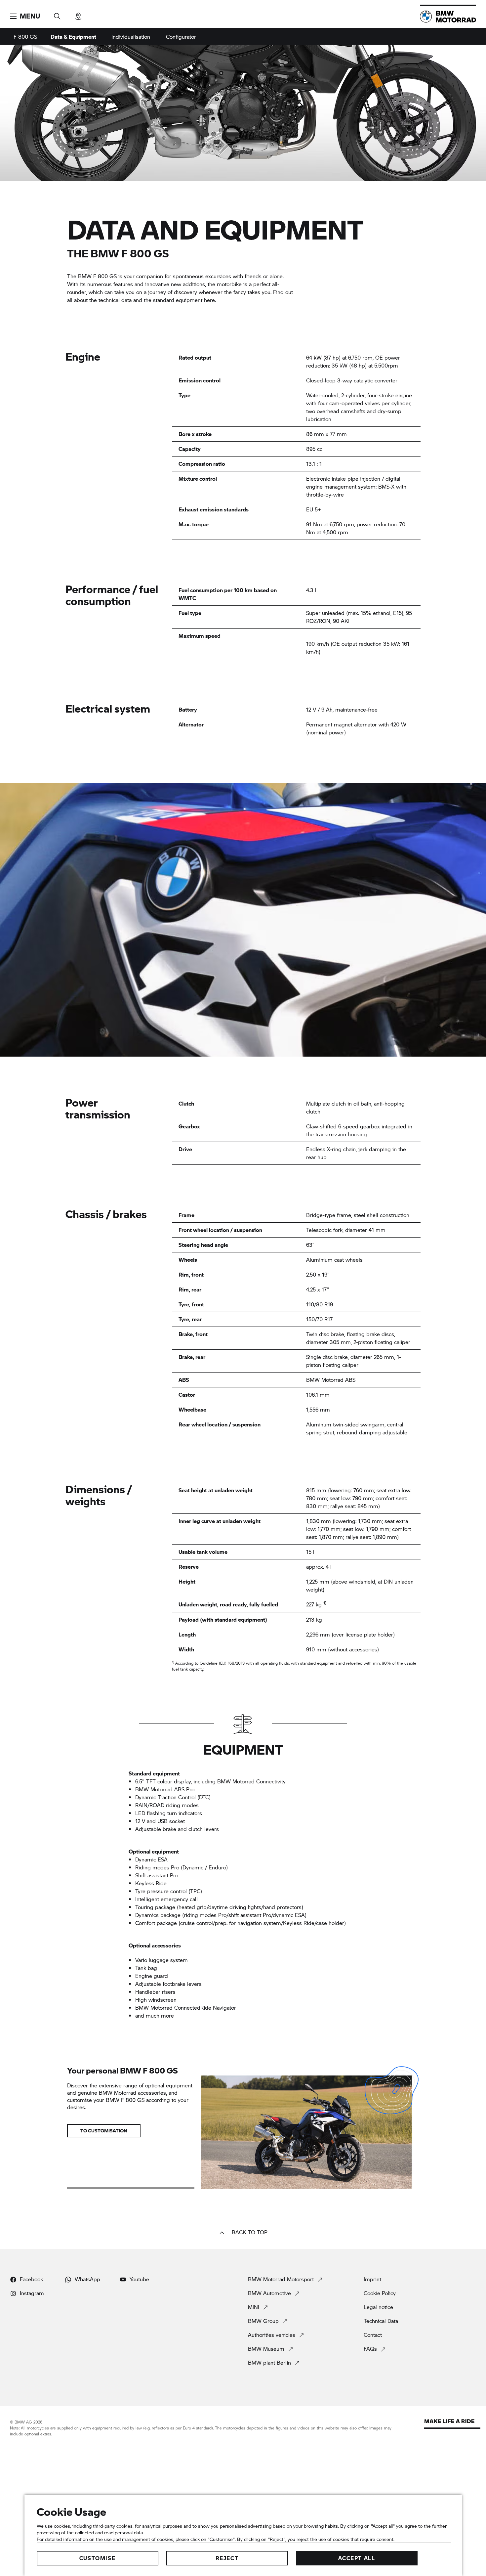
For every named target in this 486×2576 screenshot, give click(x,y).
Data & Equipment (73, 37)
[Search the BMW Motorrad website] (57, 14)
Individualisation (131, 37)
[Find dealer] (78, 14)
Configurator (181, 37)
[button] (25, 16)
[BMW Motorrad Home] (448, 17)
